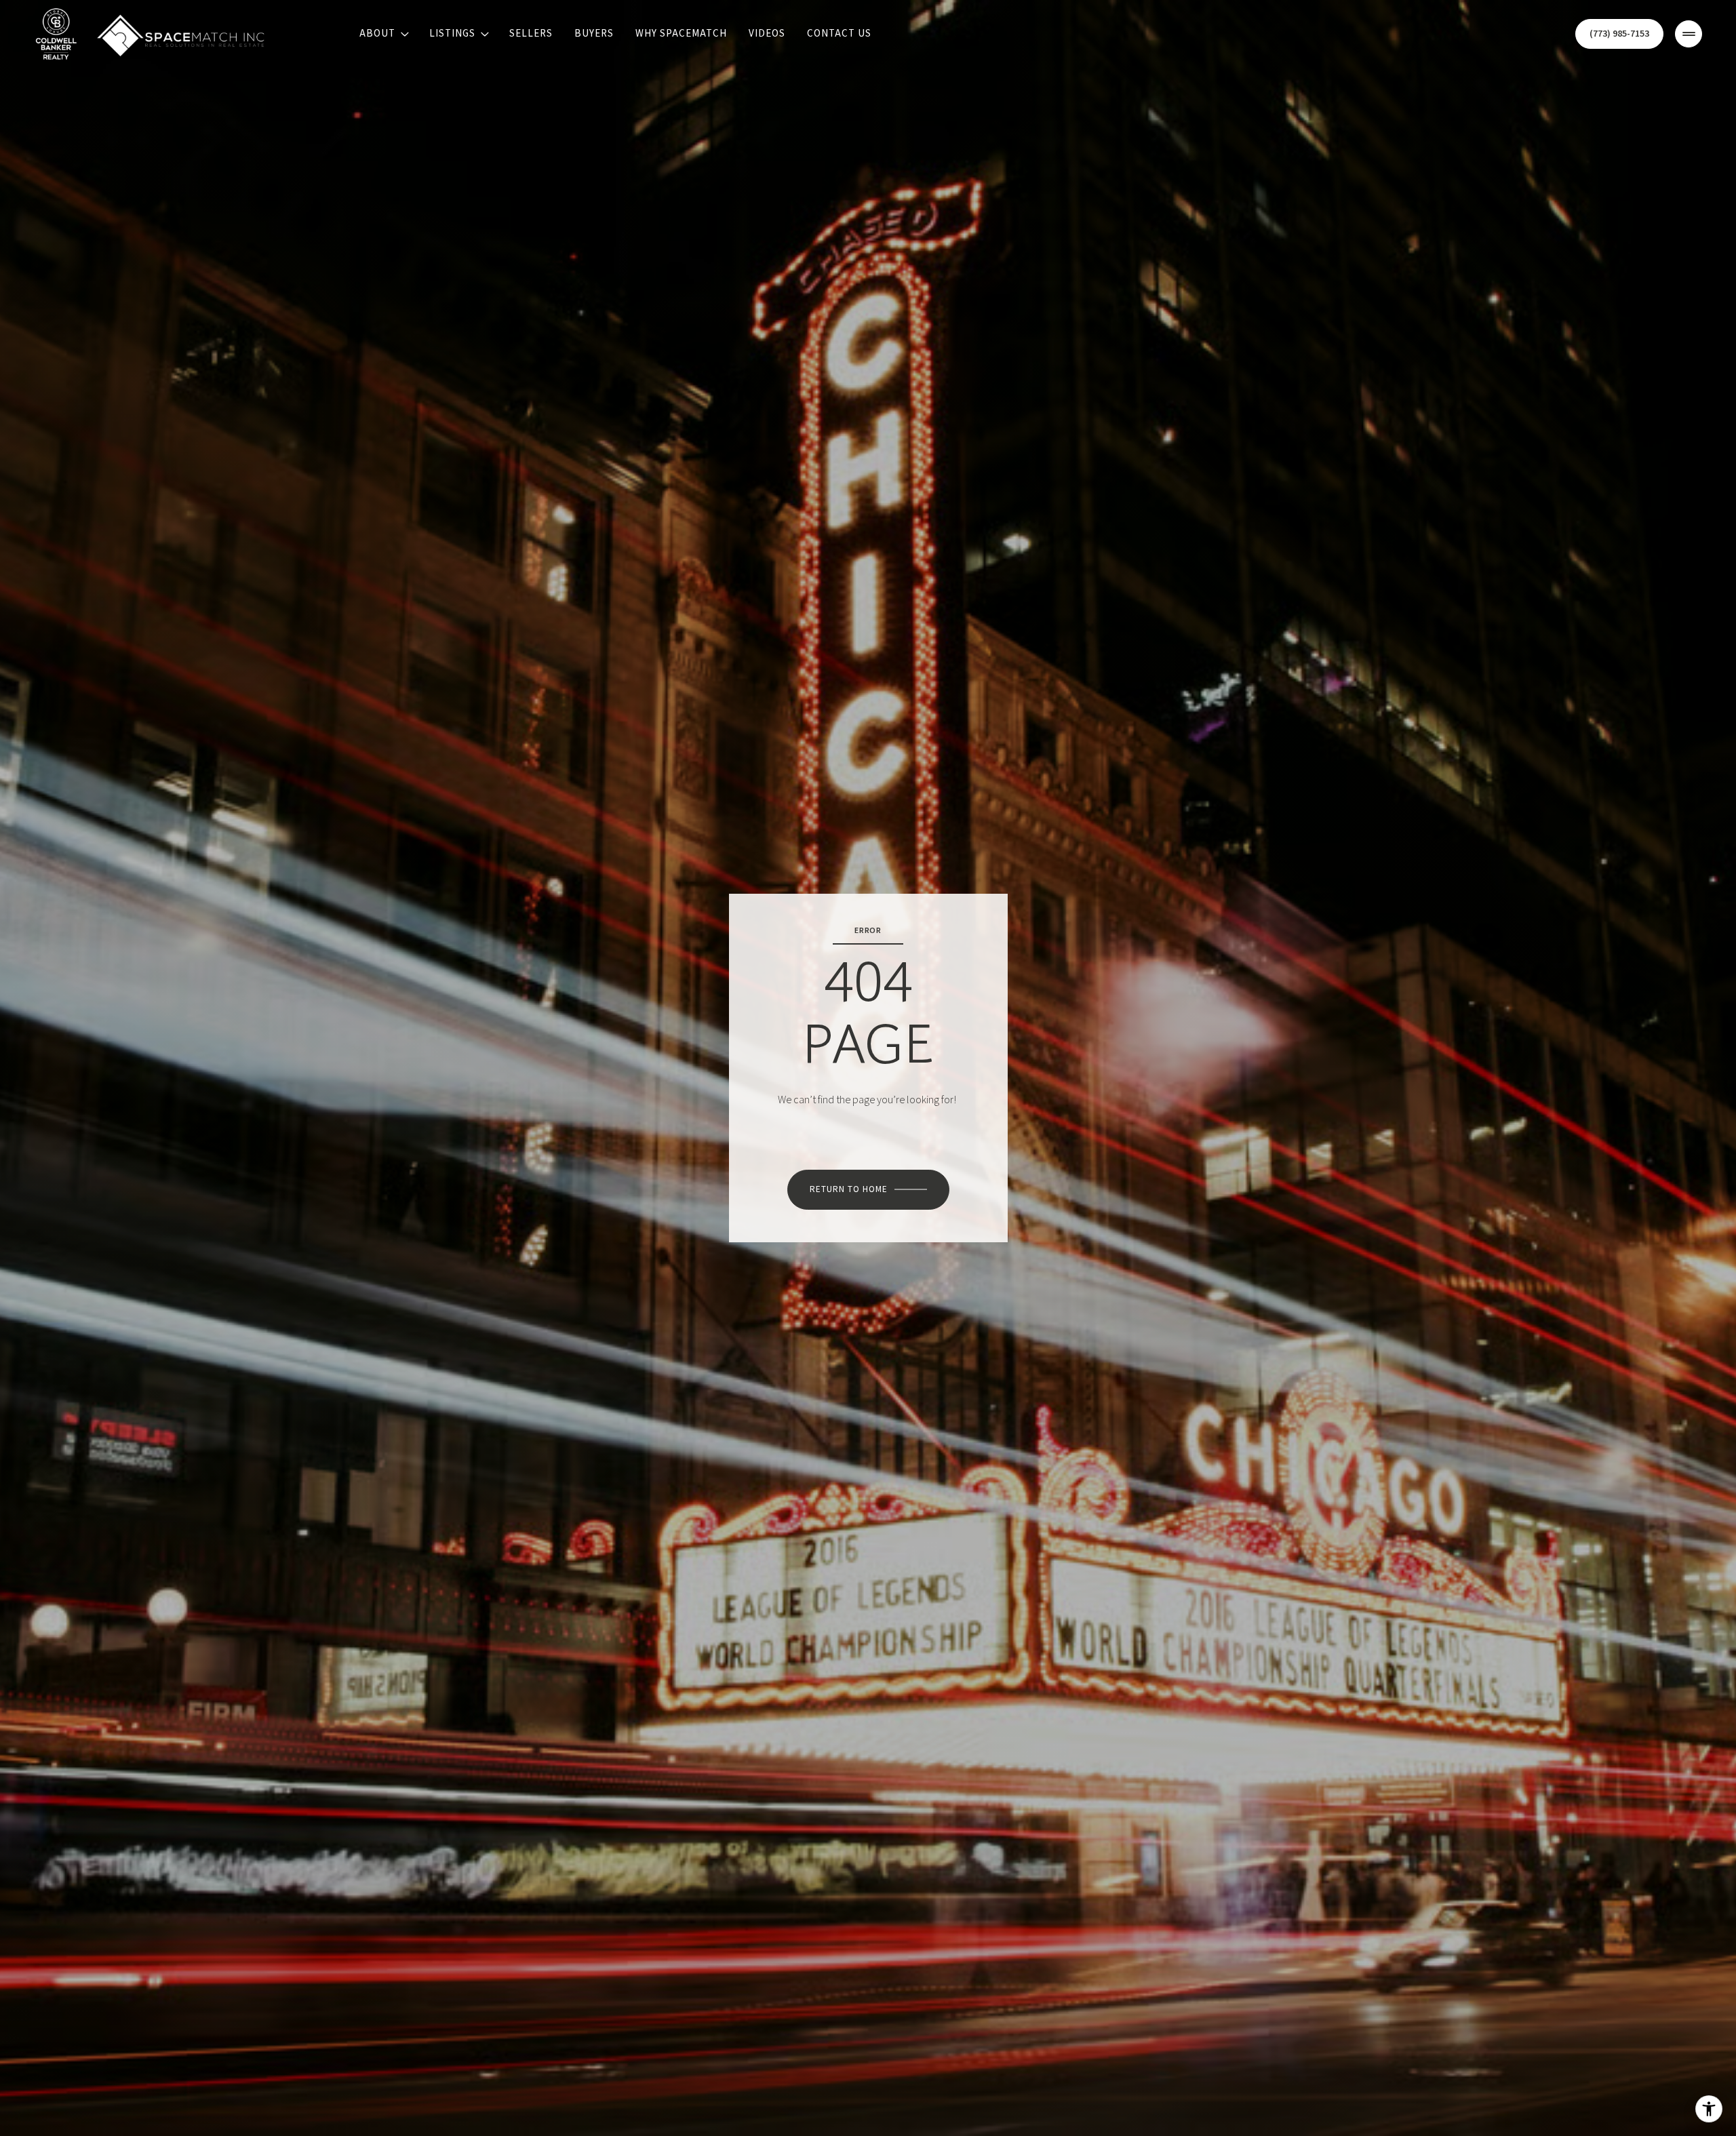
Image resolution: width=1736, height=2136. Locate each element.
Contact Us (839, 34)
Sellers (531, 34)
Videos (767, 34)
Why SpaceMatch (681, 34)
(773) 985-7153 (1619, 34)
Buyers (594, 34)
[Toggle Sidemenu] (1689, 34)
